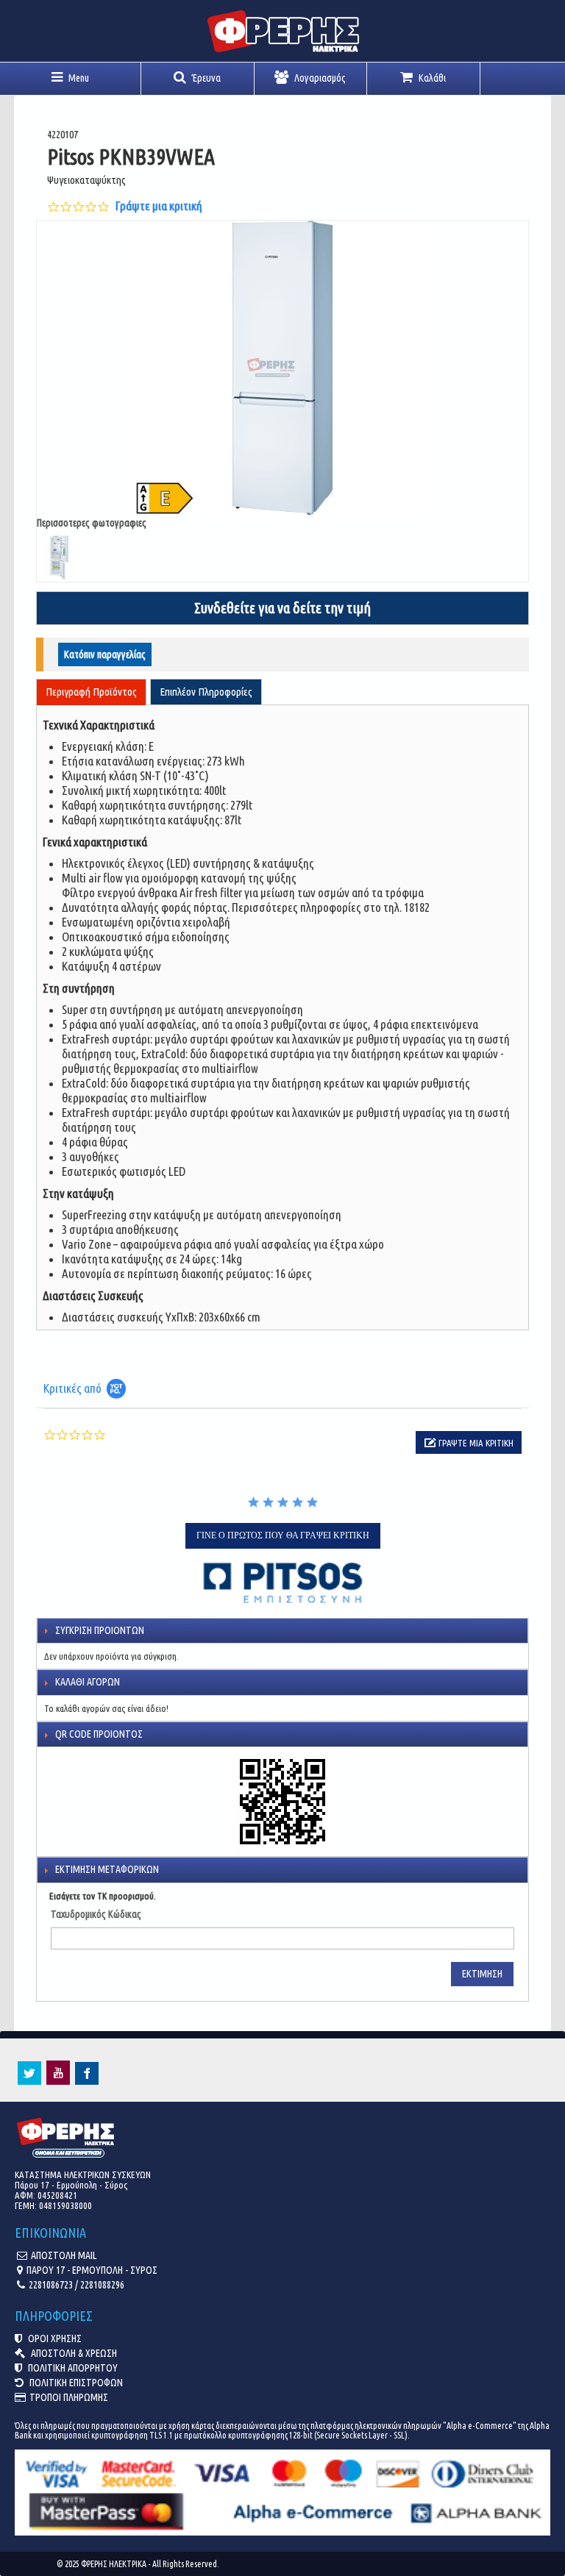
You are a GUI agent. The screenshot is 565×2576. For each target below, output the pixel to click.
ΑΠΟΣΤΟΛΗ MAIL (64, 2255)
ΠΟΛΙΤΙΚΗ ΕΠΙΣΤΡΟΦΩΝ (75, 2383)
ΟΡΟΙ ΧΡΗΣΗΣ (54, 2338)
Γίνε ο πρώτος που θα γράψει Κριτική (283, 1535)
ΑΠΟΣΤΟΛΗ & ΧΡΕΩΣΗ (73, 2353)
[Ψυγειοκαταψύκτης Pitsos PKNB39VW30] (282, 368)
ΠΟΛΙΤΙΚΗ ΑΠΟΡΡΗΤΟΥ (72, 2368)
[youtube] (58, 2081)
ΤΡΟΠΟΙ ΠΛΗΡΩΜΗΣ (69, 2397)
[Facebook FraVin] (87, 2081)
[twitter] (29, 2081)
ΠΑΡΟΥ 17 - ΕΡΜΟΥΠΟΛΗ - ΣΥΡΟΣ (92, 2270)
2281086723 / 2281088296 (77, 2285)
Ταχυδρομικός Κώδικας (96, 1914)
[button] (469, 1442)
